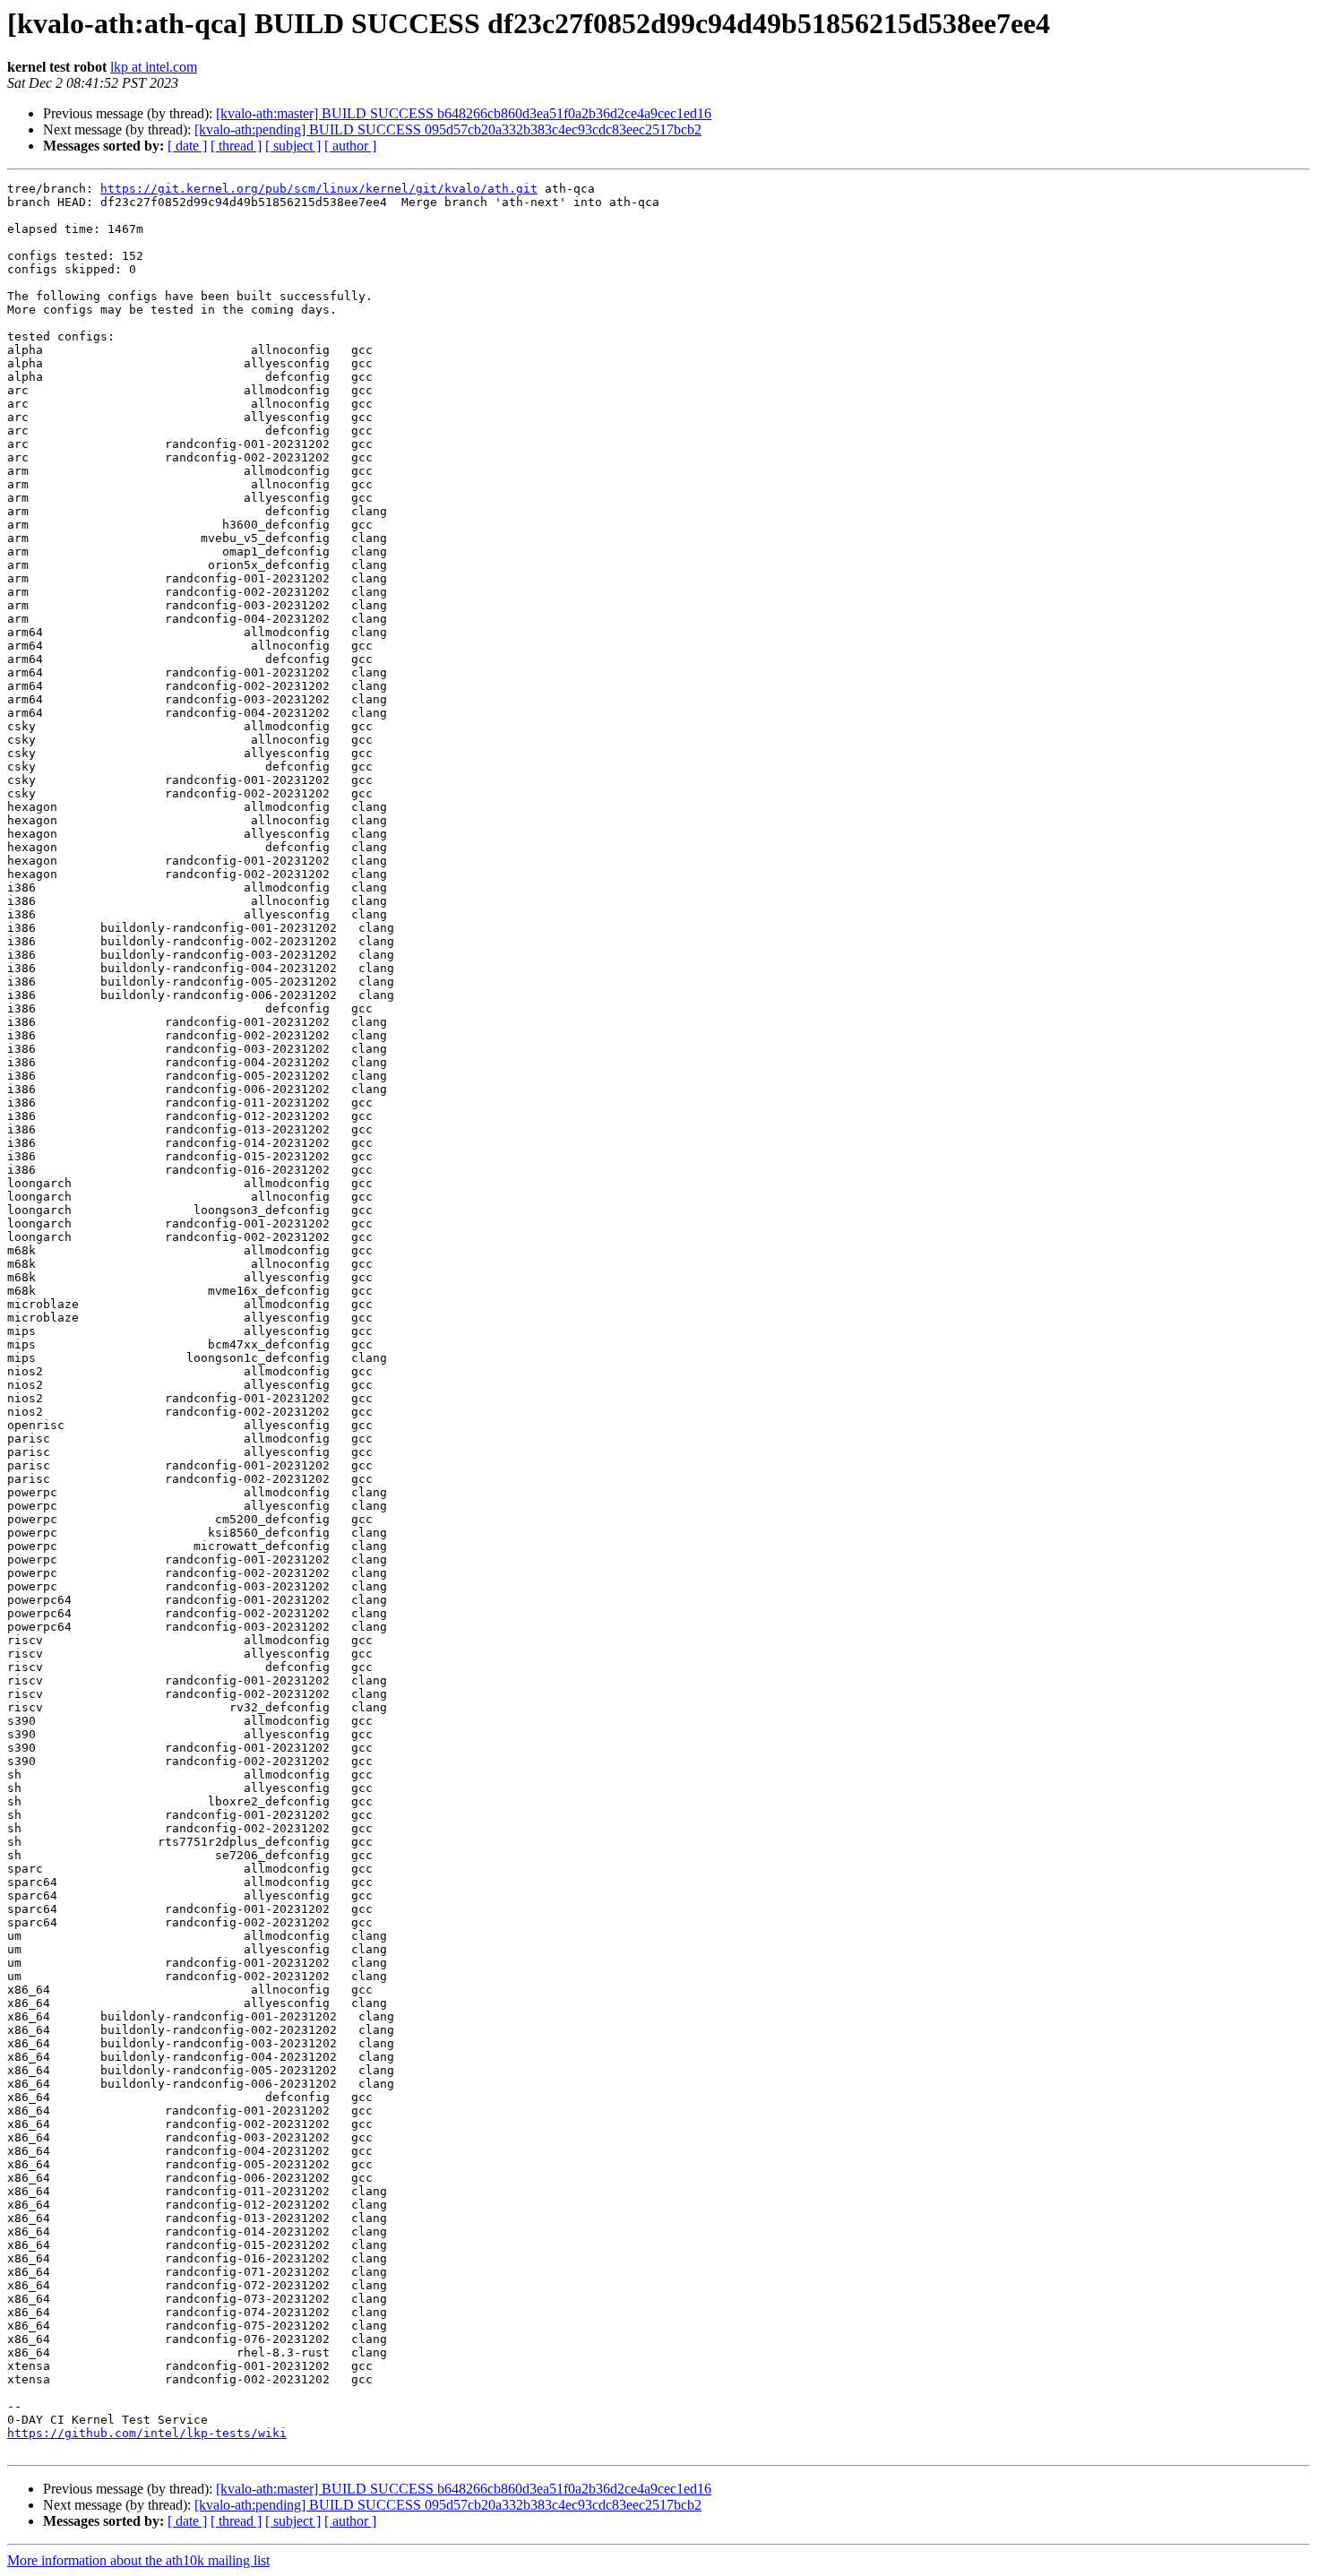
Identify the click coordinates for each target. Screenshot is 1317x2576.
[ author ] (350, 146)
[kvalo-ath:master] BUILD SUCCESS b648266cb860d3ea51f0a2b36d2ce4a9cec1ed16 (464, 113)
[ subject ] (293, 146)
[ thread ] (236, 146)
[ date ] (187, 146)
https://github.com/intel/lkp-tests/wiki (147, 2433)
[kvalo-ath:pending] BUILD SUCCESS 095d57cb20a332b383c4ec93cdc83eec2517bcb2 (448, 129)
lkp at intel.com (154, 67)
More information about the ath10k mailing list (138, 2560)
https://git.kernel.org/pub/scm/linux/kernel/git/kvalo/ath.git (319, 189)
